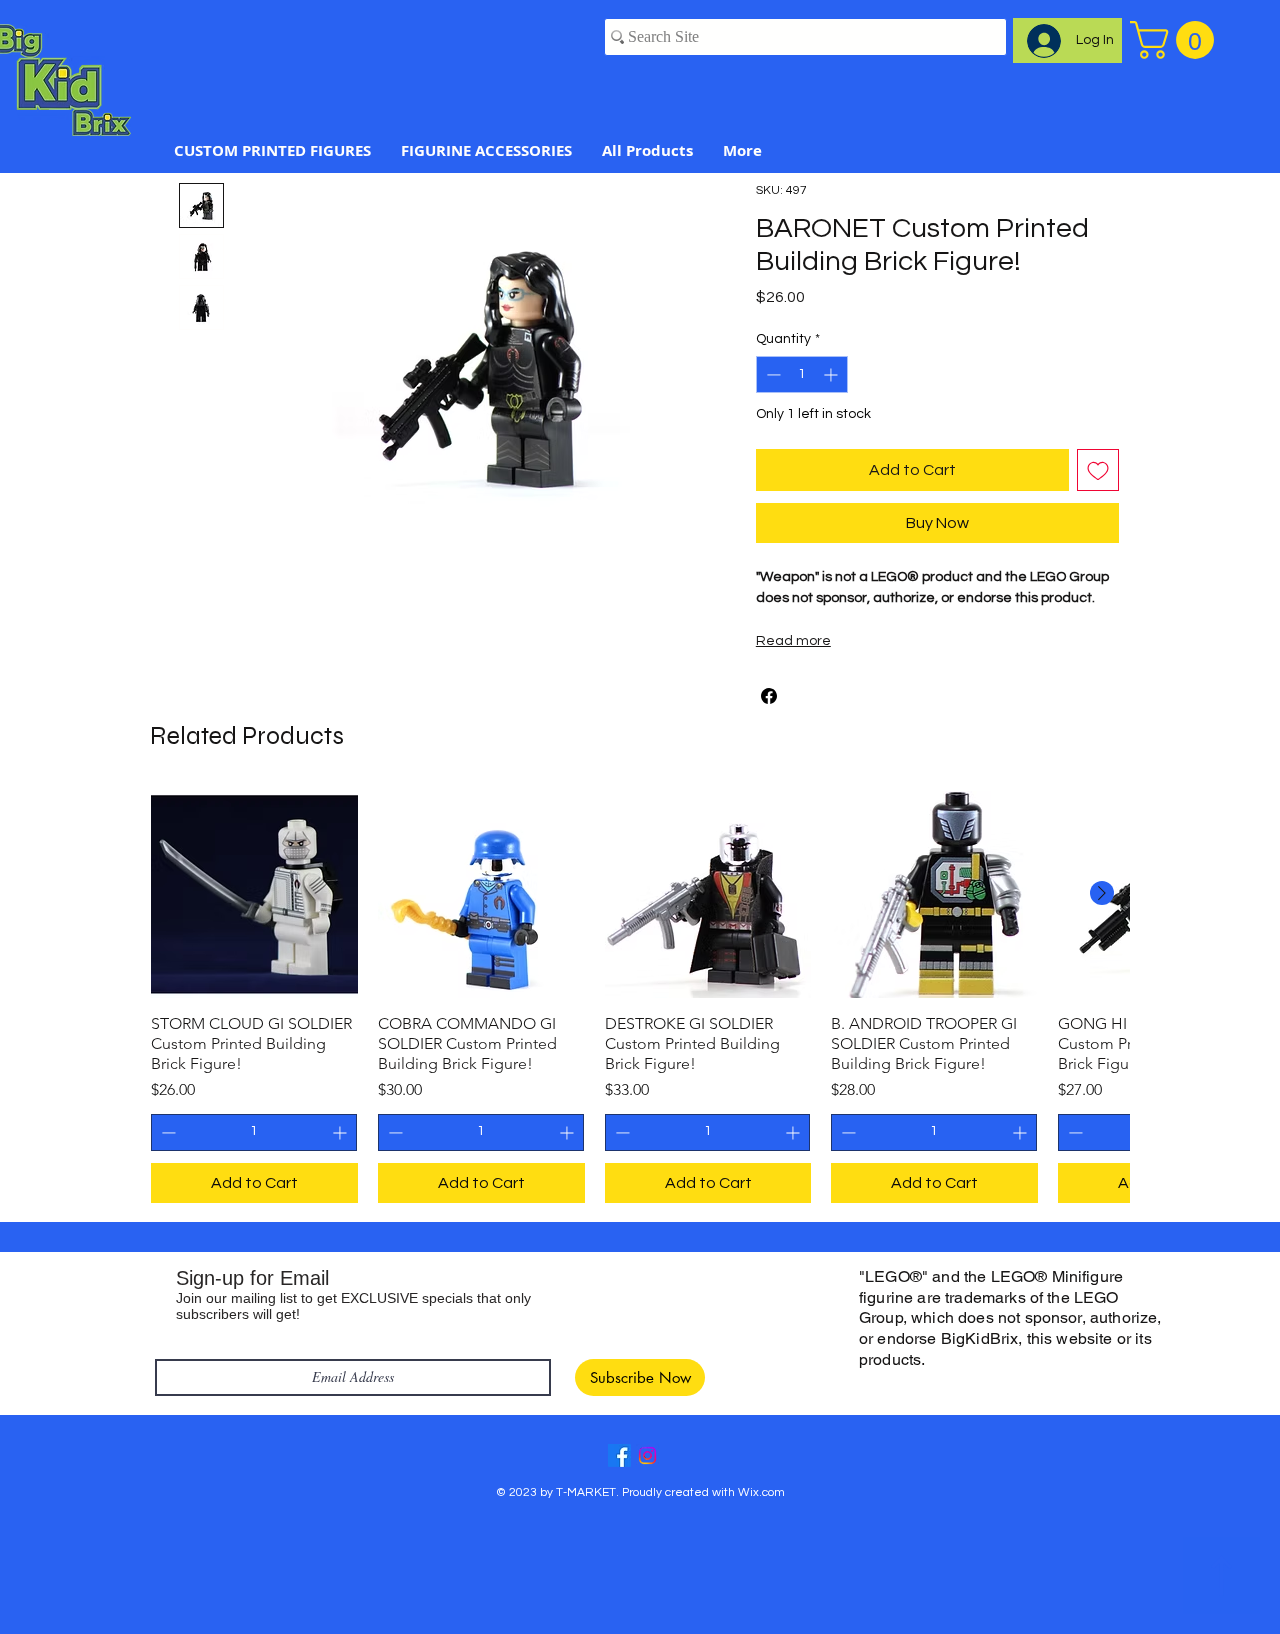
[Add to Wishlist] (1098, 470)
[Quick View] (254, 894)
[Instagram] (647, 1455)
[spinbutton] (802, 374)
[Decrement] (771, 374)
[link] (1176, 40)
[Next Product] (1102, 893)
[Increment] (832, 374)
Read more (793, 641)
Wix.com (761, 1492)
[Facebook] (619, 1455)
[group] (640, 997)
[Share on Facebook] (769, 696)
